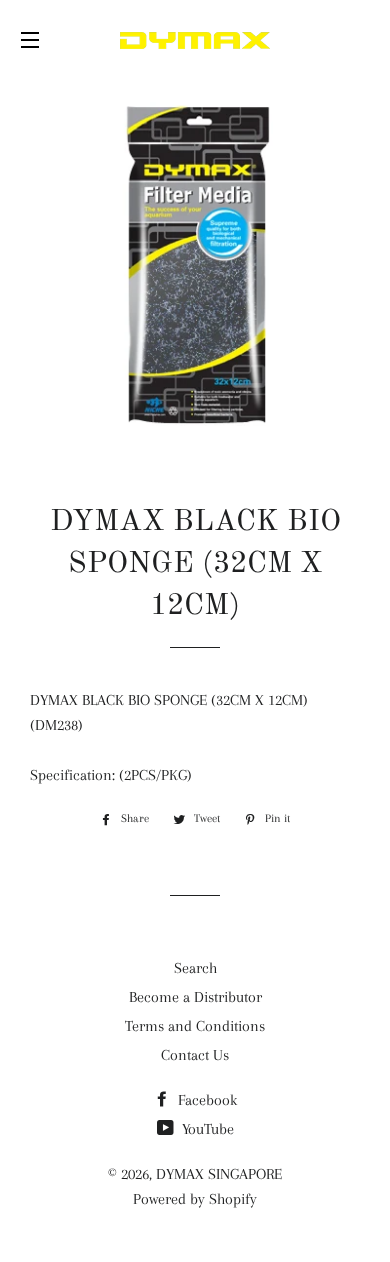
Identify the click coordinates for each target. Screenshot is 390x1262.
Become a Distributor (195, 997)
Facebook (205, 1100)
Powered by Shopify (195, 1199)
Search (195, 968)
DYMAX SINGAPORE (219, 1174)
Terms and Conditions (195, 1026)
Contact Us (195, 1055)
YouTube (206, 1129)
